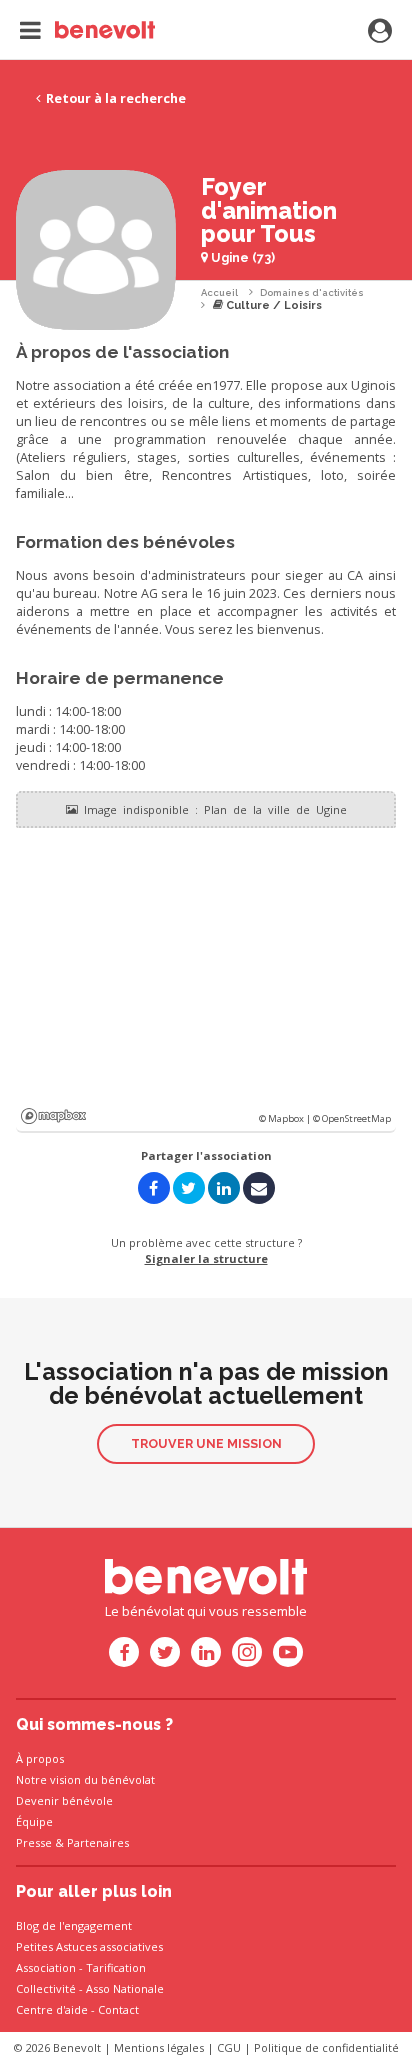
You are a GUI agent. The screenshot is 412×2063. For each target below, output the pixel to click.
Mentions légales (159, 2047)
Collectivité (46, 1988)
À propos (40, 1758)
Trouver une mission (206, 1443)
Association (46, 1967)
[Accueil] (87, 30)
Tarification (116, 1967)
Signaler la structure (206, 1258)
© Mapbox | (286, 1118)
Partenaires (98, 1842)
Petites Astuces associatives (89, 1946)
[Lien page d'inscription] (380, 32)
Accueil (219, 292)
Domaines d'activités (312, 292)
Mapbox (53, 1116)
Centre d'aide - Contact (77, 2009)
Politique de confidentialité (326, 2047)
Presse (34, 1842)
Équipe (34, 1821)
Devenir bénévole (64, 1800)
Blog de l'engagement (74, 1925)
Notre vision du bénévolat (85, 1779)
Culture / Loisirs (272, 305)
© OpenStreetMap (352, 1118)
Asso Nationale (125, 1988)
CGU (229, 2047)
